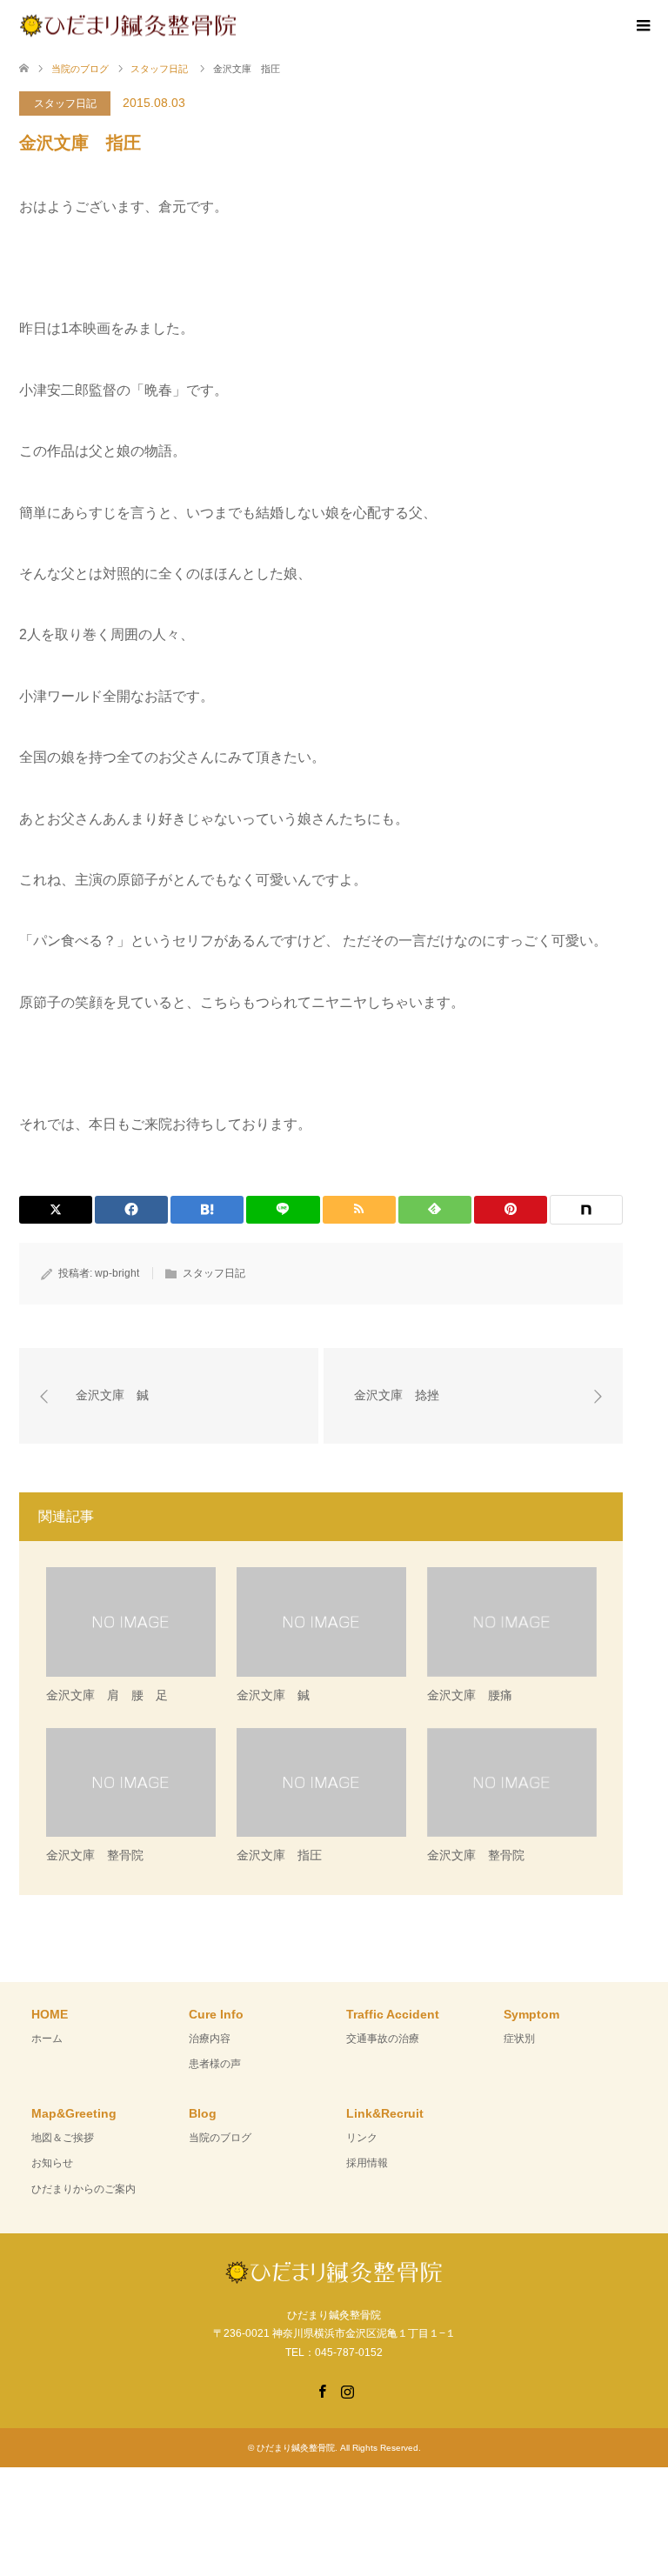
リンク (362, 2138)
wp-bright (117, 1273)
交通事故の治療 (383, 2039)
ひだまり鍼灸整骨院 (296, 2448)
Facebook (322, 2390)
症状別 (519, 2039)
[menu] (642, 26)
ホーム (47, 2039)
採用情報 (367, 2163)
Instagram (347, 2390)
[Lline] (283, 1210)
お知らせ (52, 2163)
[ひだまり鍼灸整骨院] (237, 25)
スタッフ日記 (65, 103)
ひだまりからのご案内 (83, 2189)
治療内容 (210, 2039)
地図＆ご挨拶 (63, 2138)
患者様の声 (215, 2064)
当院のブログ (220, 2138)
